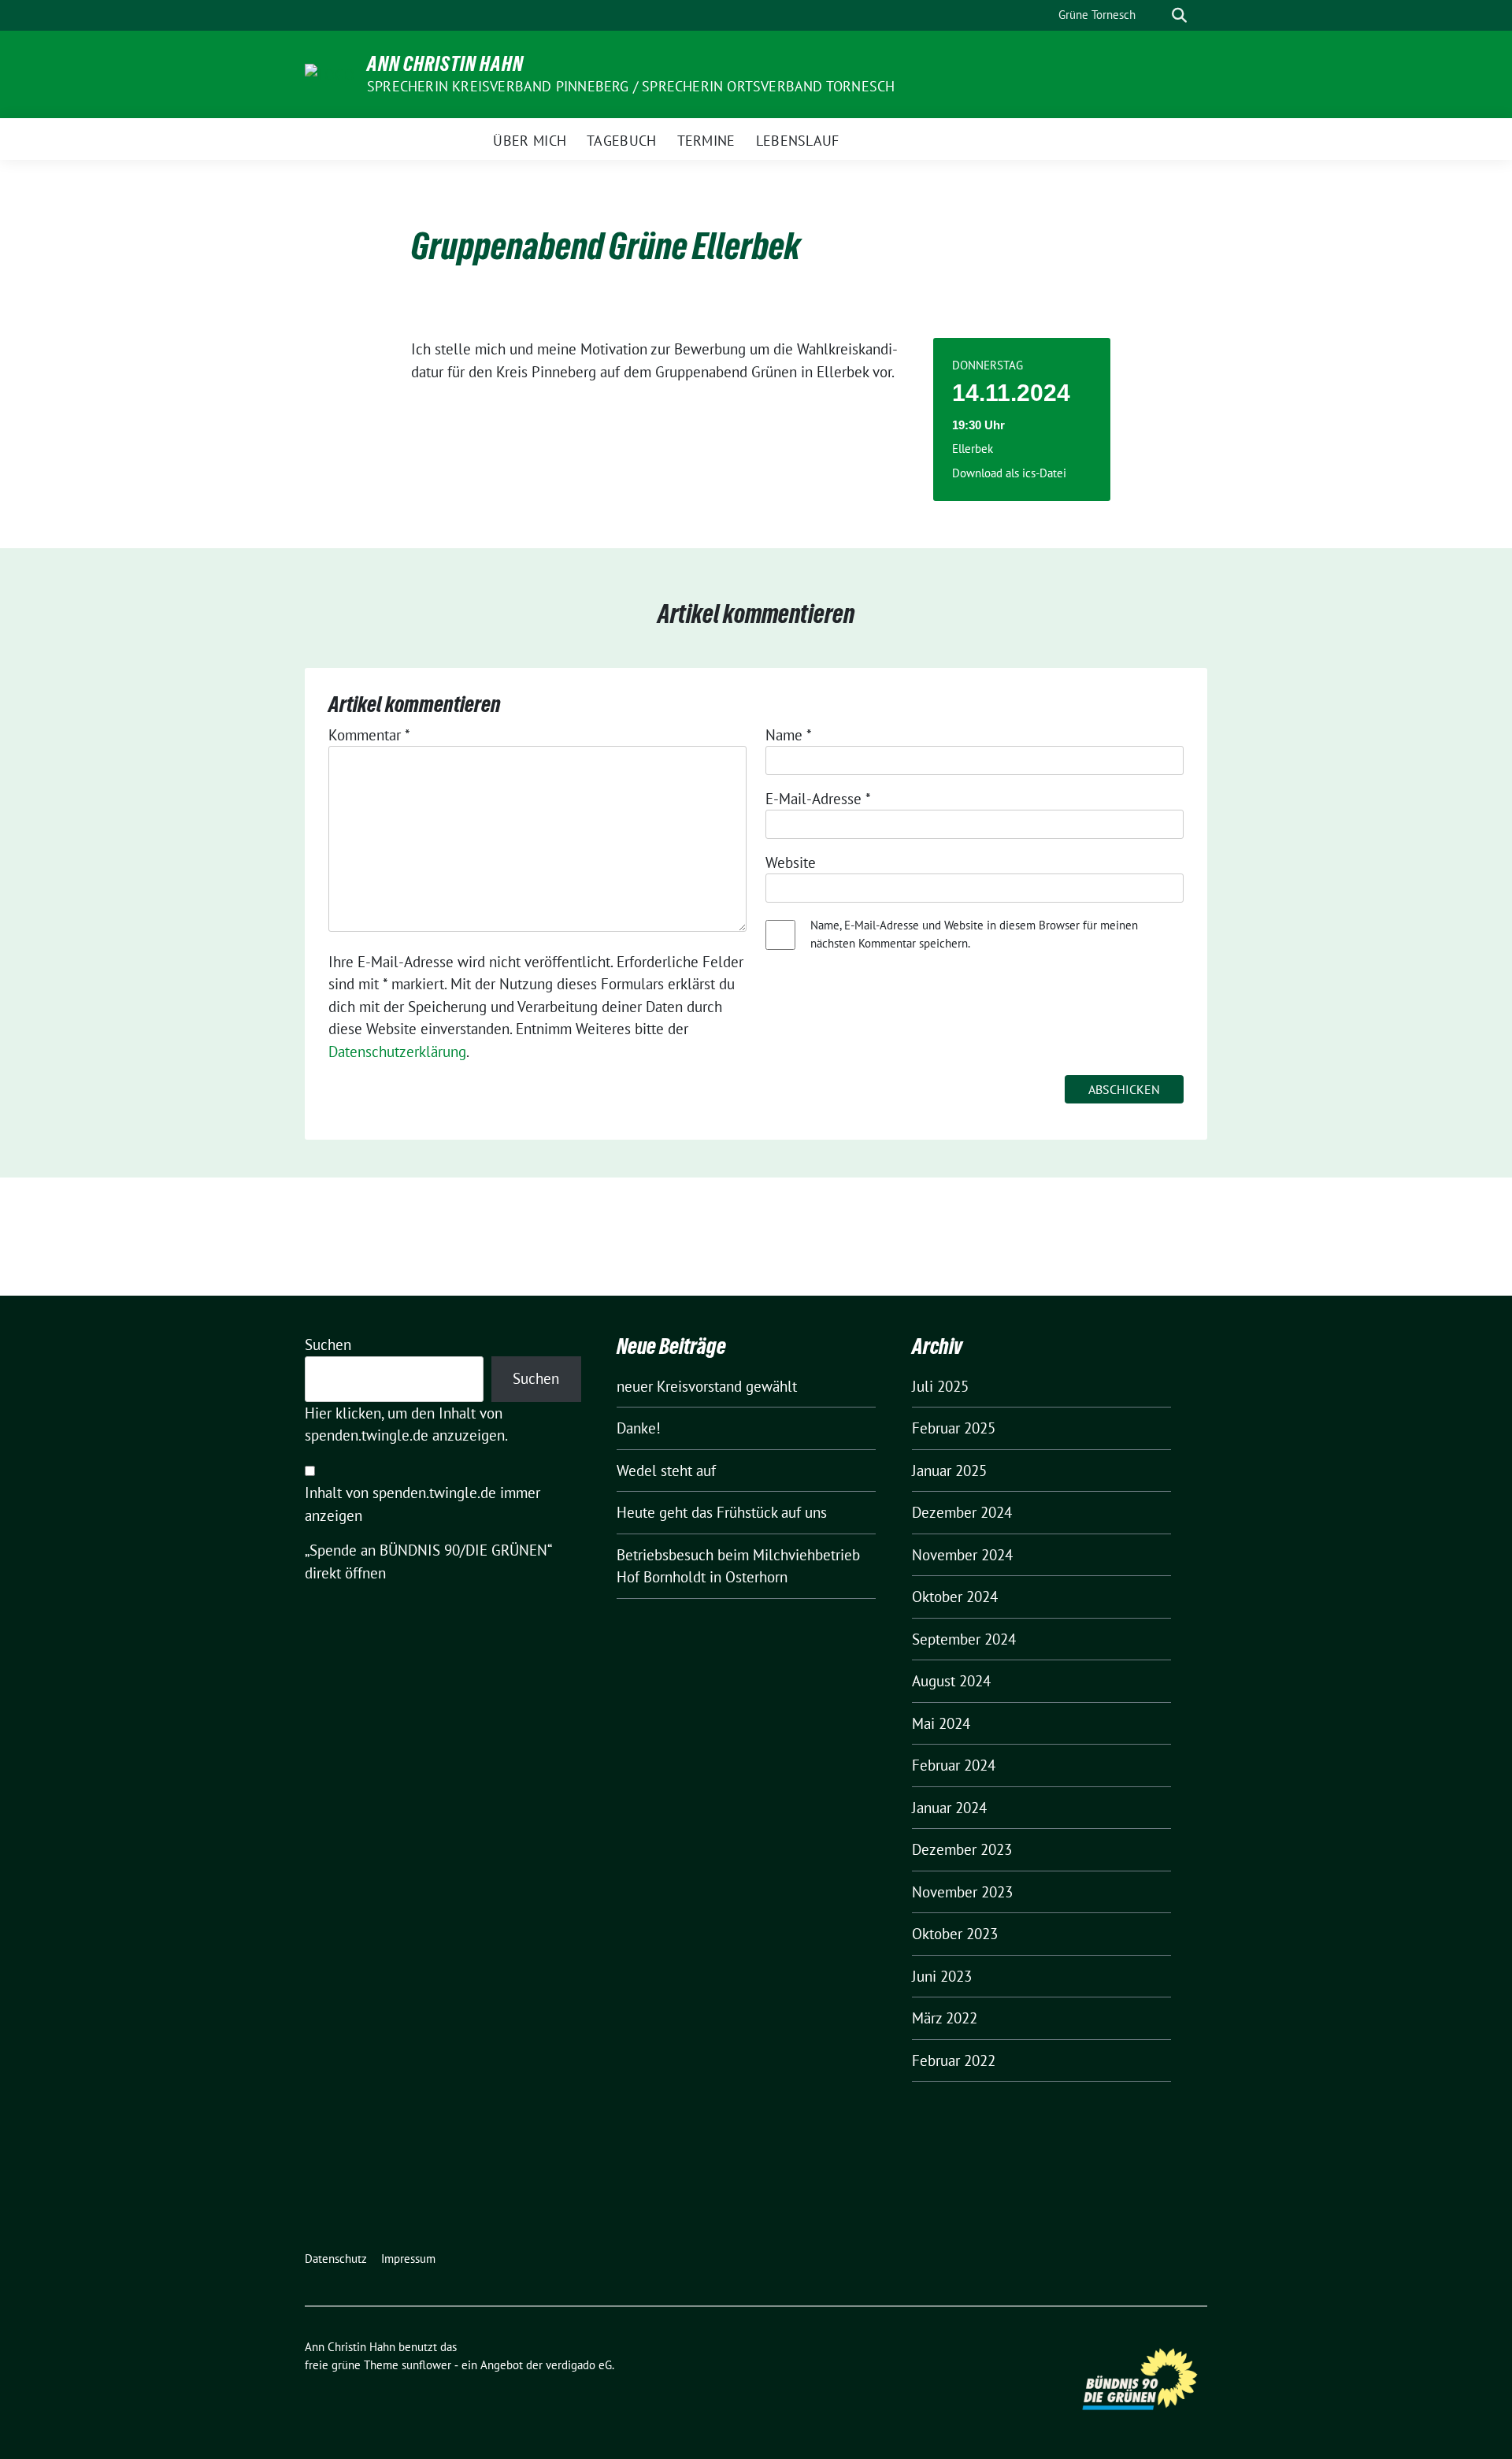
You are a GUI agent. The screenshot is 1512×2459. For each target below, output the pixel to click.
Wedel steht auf (666, 1471)
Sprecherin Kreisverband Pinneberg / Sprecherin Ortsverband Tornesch (631, 86)
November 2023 (962, 1892)
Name (789, 735)
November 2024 (962, 1555)
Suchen (328, 1344)
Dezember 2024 (962, 1512)
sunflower (426, 2365)
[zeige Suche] (1179, 15)
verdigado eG (579, 2365)
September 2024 (964, 1639)
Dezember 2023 (962, 1849)
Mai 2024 (941, 1723)
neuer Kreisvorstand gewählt (707, 1386)
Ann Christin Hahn (445, 64)
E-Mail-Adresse (818, 799)
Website (791, 862)
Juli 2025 (940, 1386)
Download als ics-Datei (1009, 473)
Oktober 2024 (955, 1597)
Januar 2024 (949, 1808)
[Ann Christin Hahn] (330, 73)
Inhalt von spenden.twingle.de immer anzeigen (422, 1504)
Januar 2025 (949, 1471)
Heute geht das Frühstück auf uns (722, 1512)
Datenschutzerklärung (397, 1051)
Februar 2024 (954, 1765)
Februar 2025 (954, 1428)
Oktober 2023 (955, 1934)
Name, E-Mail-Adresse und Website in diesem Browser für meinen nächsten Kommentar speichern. (974, 934)
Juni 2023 (942, 1976)
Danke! (639, 1428)
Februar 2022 (954, 2060)
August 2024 (951, 1681)
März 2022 (945, 2018)
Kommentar (369, 735)
